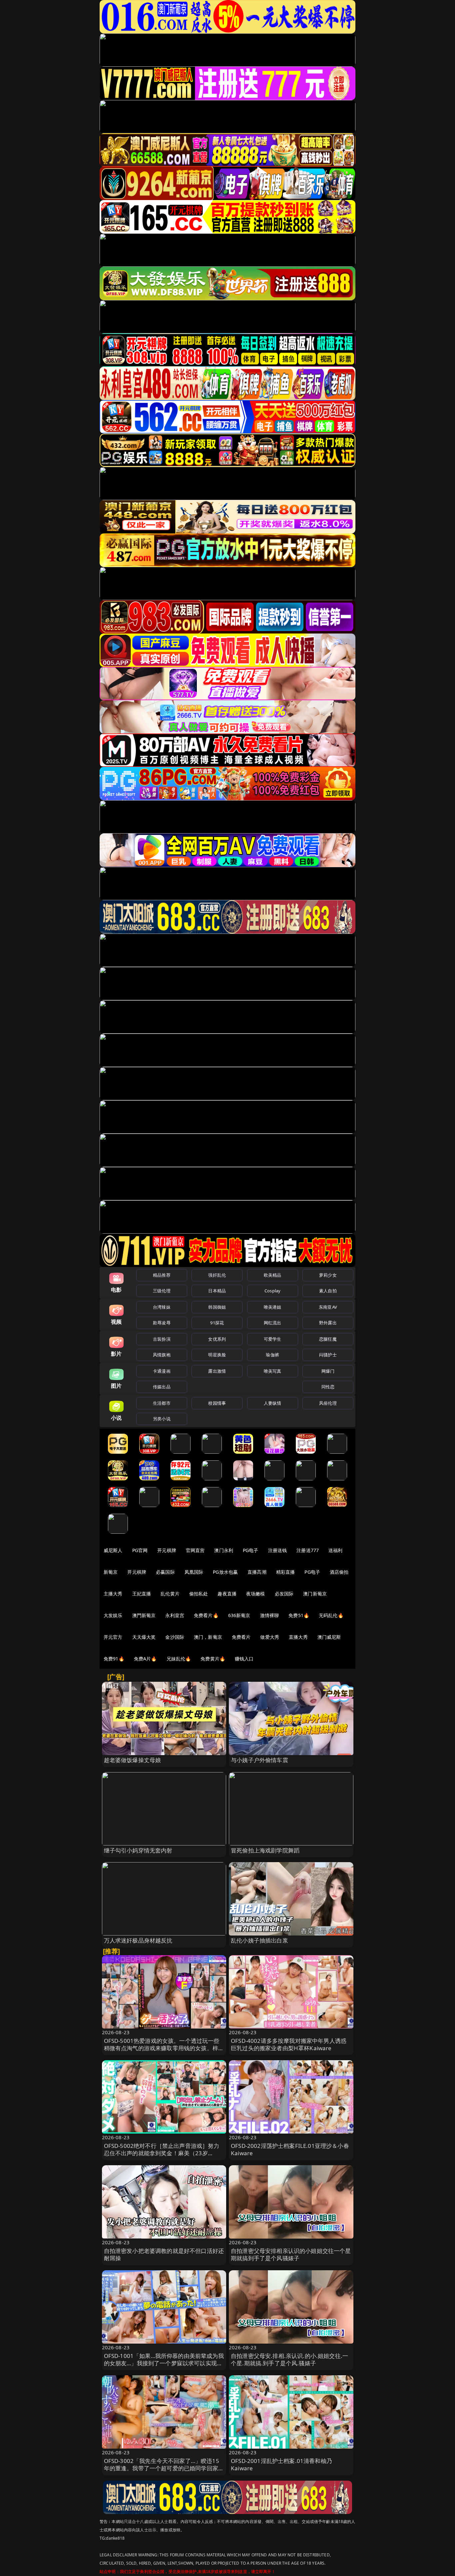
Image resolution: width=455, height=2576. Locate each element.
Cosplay (272, 1291)
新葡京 (111, 1572)
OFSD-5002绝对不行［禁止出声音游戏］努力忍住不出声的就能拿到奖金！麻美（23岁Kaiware (162, 2153)
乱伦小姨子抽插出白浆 (259, 1940)
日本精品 (217, 1291)
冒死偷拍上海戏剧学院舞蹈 (265, 1850)
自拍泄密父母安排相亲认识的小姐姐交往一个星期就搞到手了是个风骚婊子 (291, 2254)
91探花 (217, 1323)
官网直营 (195, 1550)
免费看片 (241, 1637)
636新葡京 (239, 1615)
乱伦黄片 (170, 1594)
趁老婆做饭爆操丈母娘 (133, 1760)
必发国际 (284, 1594)
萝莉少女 (328, 1275)
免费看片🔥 (206, 1615)
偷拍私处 (199, 1594)
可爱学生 (273, 1339)
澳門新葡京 (144, 1615)
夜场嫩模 (256, 1594)
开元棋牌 (167, 1550)
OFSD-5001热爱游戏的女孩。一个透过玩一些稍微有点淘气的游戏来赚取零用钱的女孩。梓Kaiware (162, 2048)
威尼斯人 (113, 1550)
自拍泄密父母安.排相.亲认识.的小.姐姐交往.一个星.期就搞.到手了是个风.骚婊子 (289, 2359)
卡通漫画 (162, 1371)
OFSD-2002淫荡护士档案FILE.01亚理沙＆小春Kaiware (290, 2149)
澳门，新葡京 (208, 1637)
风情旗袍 (162, 1355)
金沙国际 (175, 1637)
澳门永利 (224, 1550)
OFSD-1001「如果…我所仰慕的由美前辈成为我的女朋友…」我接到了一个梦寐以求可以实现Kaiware (164, 2363)
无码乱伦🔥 (331, 1615)
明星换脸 (217, 1355)
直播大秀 (298, 1637)
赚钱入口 (244, 1659)
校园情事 (217, 1403)
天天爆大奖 (144, 1637)
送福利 (335, 1550)
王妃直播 (142, 1594)
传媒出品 (162, 1387)
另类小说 (162, 1419)
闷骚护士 (328, 1355)
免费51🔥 (299, 1615)
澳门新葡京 (315, 1594)
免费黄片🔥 (213, 1659)
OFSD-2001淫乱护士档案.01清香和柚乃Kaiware (281, 2464)
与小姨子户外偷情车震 (259, 1760)
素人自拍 (328, 1291)
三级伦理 (162, 1291)
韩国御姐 (217, 1307)
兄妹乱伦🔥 (179, 1659)
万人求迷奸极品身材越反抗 (138, 1940)
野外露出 (328, 1323)
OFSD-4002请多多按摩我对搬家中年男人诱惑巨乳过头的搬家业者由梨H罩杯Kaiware (289, 2044)
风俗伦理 (328, 1403)
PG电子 (251, 1550)
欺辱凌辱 (162, 1323)
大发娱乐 (113, 1615)
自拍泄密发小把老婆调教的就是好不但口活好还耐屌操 (164, 2254)
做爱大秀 (270, 1637)
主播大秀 (113, 1594)
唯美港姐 (273, 1307)
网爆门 (328, 1371)
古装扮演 (162, 1339)
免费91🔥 (114, 1659)
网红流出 (273, 1323)
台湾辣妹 (162, 1307)
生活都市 (162, 1403)
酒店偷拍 (339, 1572)
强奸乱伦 (217, 1275)
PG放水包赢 (225, 1572)
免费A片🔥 (145, 1659)
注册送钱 (278, 1550)
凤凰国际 (194, 1572)
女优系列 (217, 1339)
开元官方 (113, 1637)
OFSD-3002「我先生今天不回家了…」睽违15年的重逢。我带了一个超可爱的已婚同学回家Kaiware (162, 2468)
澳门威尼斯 (329, 1637)
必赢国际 (165, 1572)
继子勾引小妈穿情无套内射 (138, 1850)
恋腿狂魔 (328, 1339)
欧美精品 (273, 1275)
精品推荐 (162, 1275)
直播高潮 (257, 1572)
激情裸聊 (270, 1615)
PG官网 (140, 1550)
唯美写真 (273, 1371)
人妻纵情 (273, 1403)
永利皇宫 (175, 1615)
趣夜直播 (227, 1594)
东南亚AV (328, 1307)
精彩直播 (286, 1572)
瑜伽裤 (272, 1355)
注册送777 (308, 1550)
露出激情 (217, 1371)
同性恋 (328, 1387)
